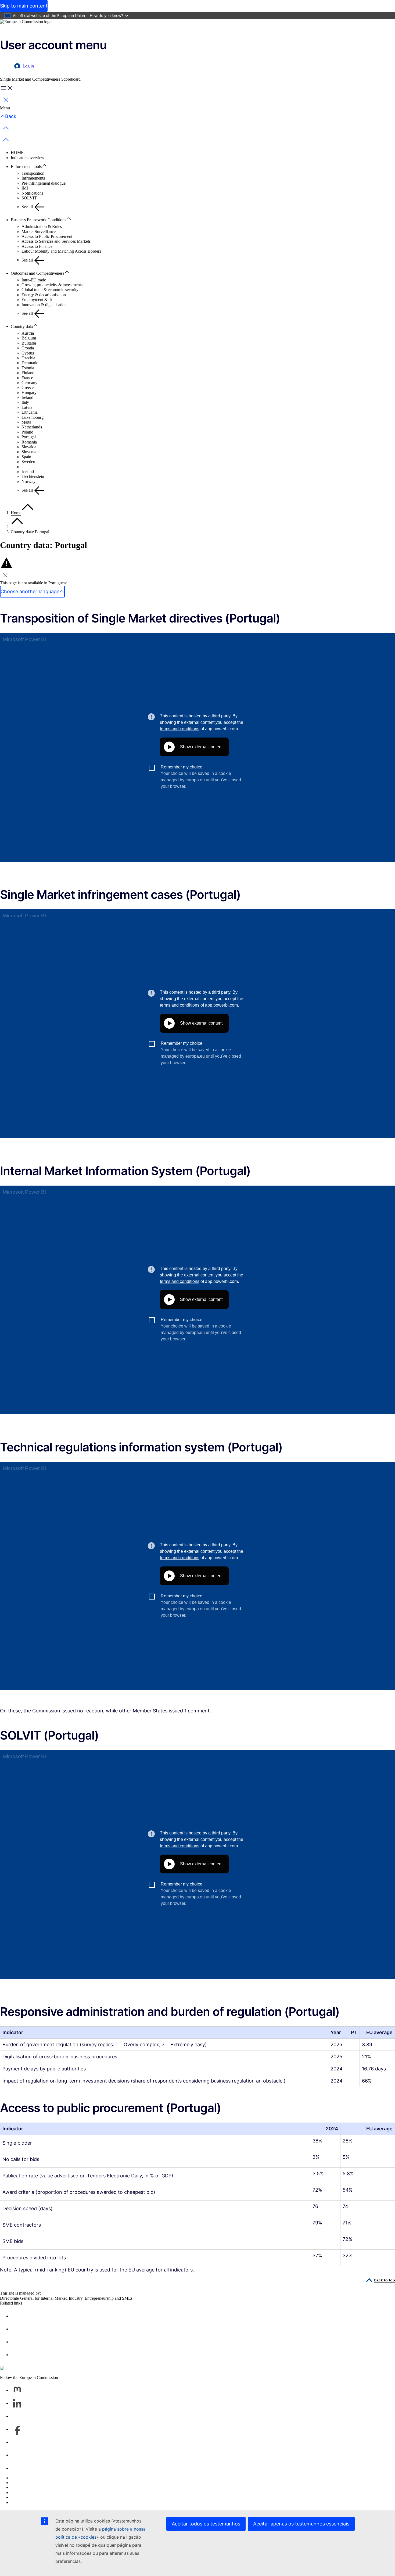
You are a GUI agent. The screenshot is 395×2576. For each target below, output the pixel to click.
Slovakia (29, 447)
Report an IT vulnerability (33, 2478)
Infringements (33, 178)
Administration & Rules (42, 226)
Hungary (29, 393)
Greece (28, 387)
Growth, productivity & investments (52, 285)
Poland (27, 432)
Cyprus (28, 353)
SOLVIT (29, 198)
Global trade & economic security (50, 290)
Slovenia (29, 452)
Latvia (27, 407)
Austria (28, 333)
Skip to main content (24, 6)
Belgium (29, 338)
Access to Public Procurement (47, 236)
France (27, 378)
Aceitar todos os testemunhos (206, 2524)
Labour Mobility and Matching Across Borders (61, 251)
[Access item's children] (47, 166)
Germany (29, 383)
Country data (22, 326)
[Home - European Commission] (26, 22)
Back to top (384, 2280)
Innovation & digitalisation (44, 305)
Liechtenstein (33, 476)
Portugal (29, 437)
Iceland (28, 472)
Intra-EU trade (34, 280)
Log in (28, 66)
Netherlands (32, 427)
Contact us (20, 2468)
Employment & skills (39, 300)
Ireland (27, 397)
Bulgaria (29, 343)
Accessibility (22, 2502)
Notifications (32, 193)
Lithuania (30, 412)
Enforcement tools (26, 167)
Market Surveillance (39, 232)
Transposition (33, 173)
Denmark (29, 363)
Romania (29, 442)
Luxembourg (33, 417)
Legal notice (21, 2497)
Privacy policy (23, 2493)
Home (16, 513)
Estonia (28, 368)
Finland (28, 373)
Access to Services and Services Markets (56, 241)
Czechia (28, 358)
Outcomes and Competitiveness (37, 273)
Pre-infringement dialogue (44, 183)
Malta (26, 422)
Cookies (18, 2487)
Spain (26, 457)
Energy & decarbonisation (44, 295)
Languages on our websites (34, 2483)
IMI (25, 188)
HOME (17, 153)
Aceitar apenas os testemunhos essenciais (301, 2524)
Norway (28, 482)
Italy (25, 402)
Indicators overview (28, 158)
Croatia (28, 348)
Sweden (28, 462)
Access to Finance (37, 246)
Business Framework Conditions (38, 220)
